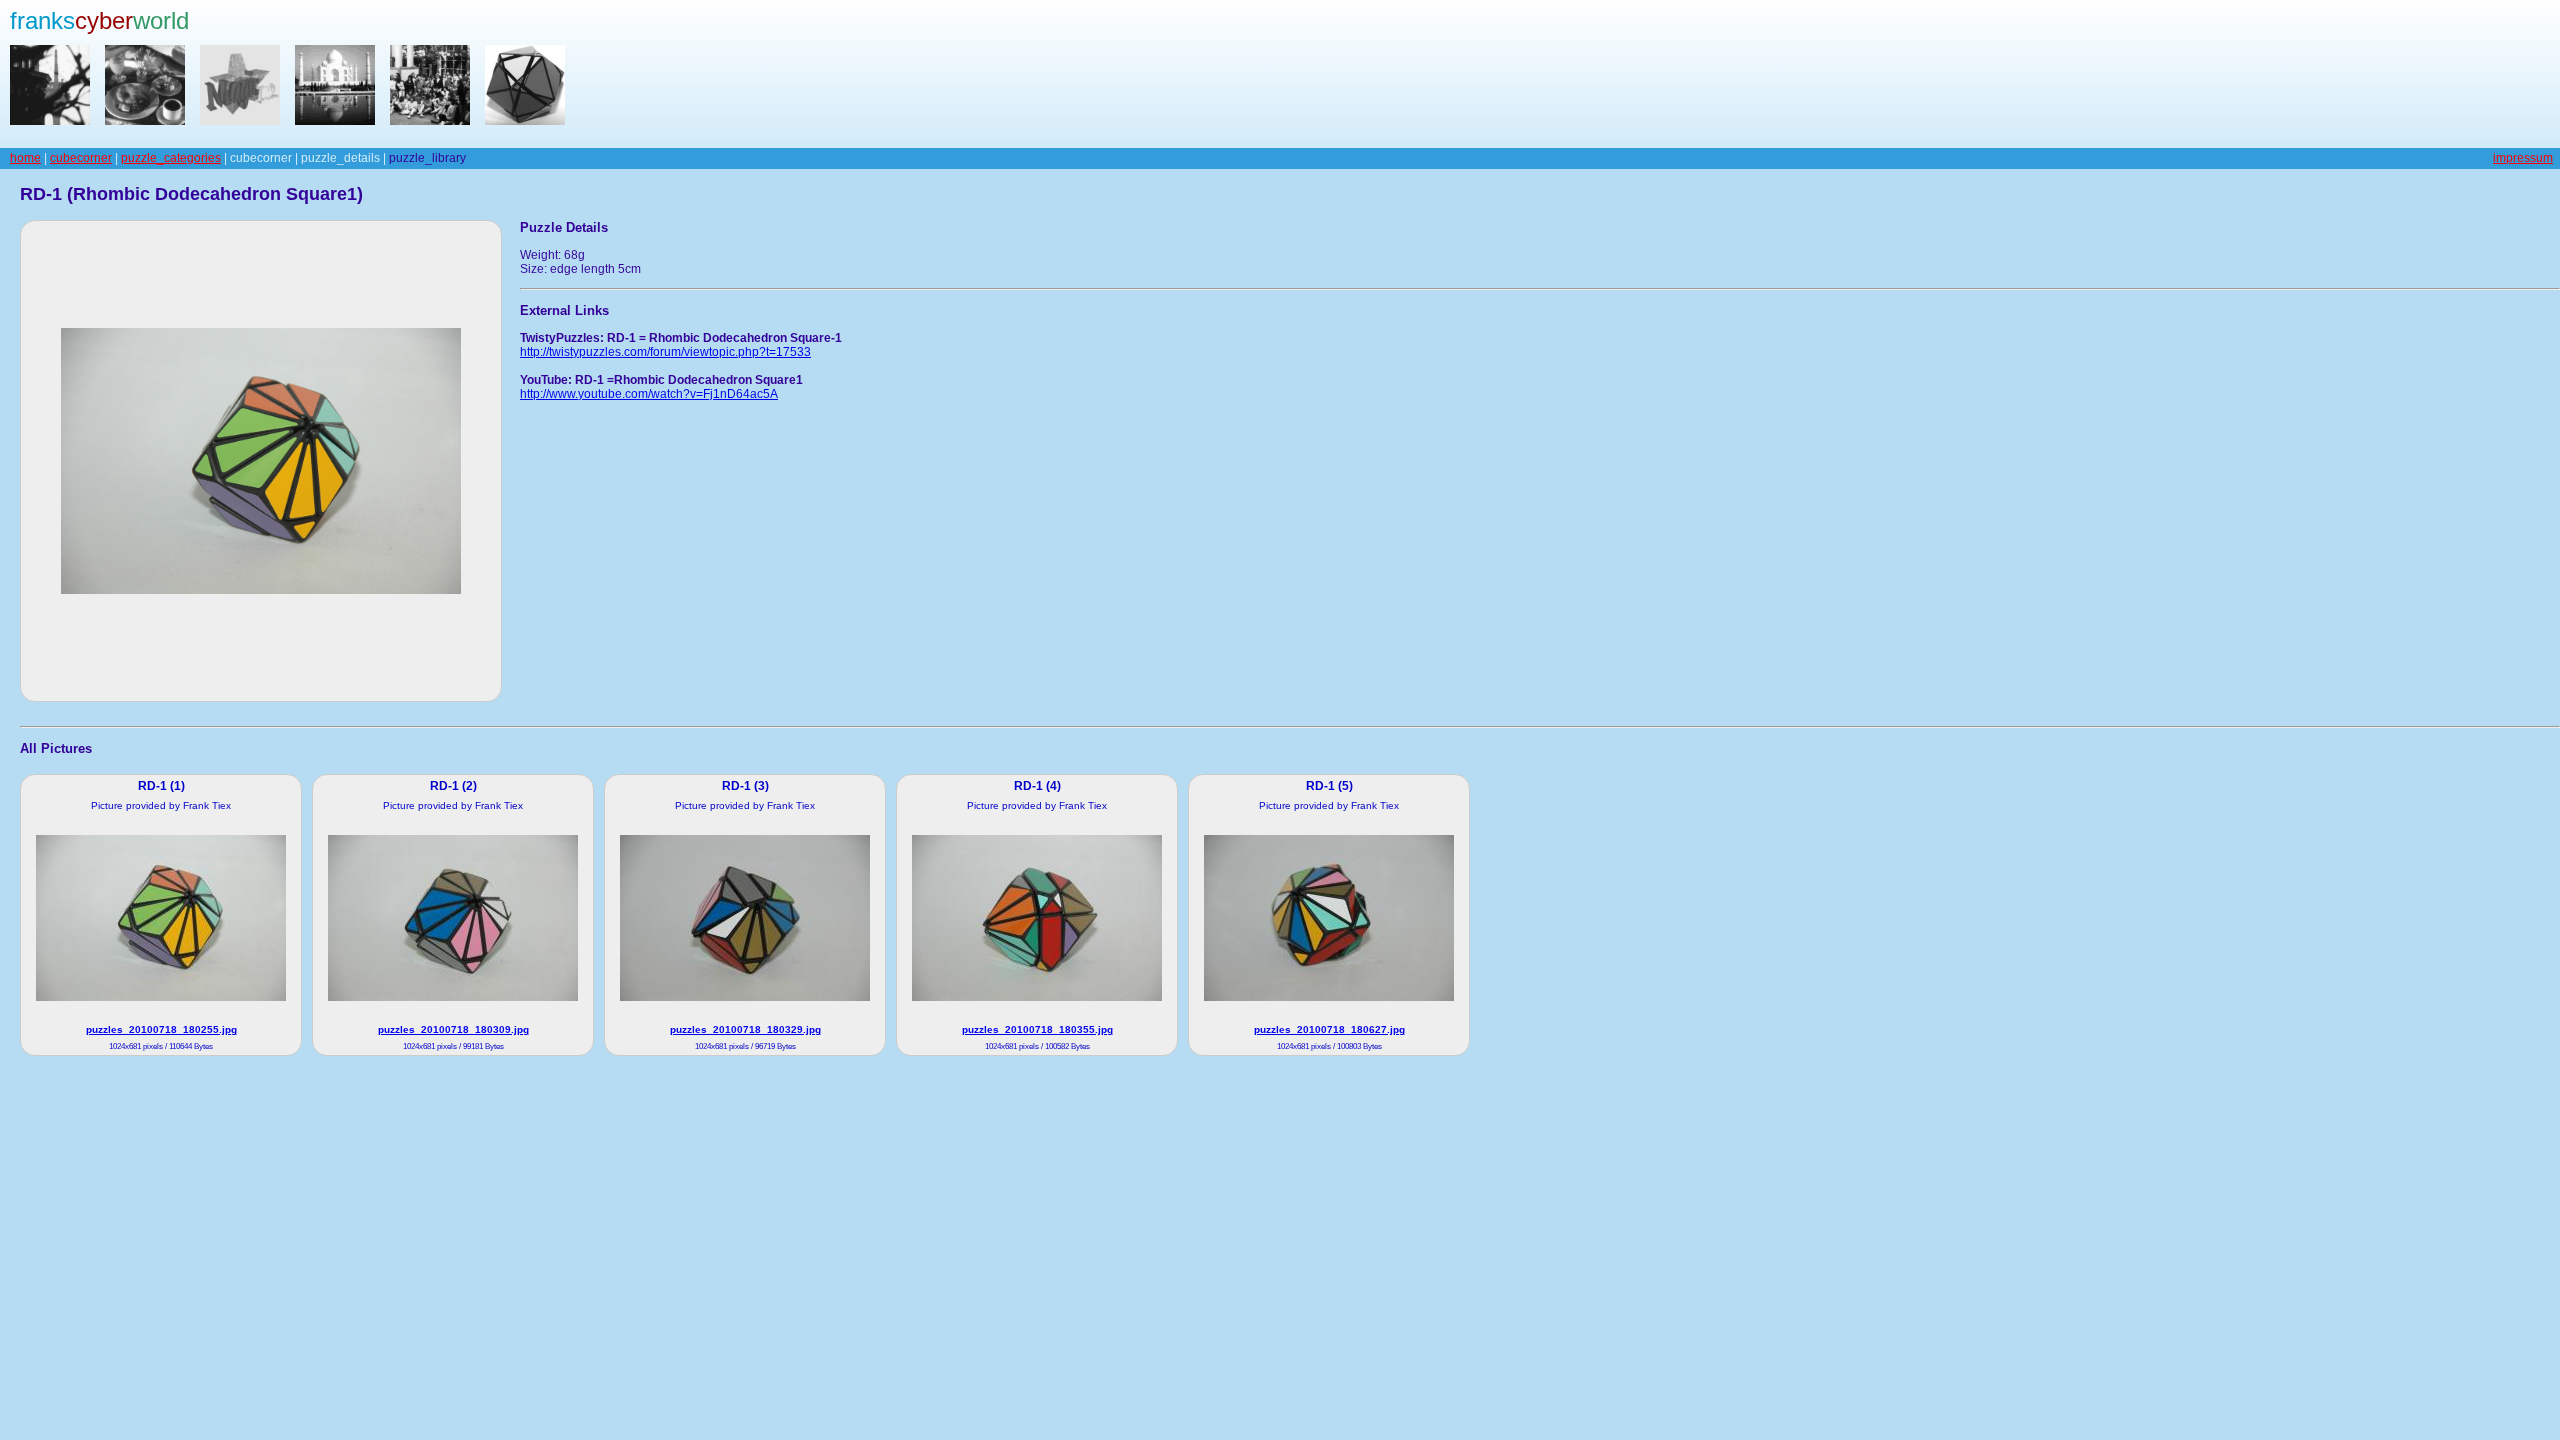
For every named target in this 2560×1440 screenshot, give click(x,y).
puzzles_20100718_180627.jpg (1329, 1029)
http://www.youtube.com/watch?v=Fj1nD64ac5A (649, 394)
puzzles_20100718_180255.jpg (161, 1029)
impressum (2523, 158)
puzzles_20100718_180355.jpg (1037, 1029)
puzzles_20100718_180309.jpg (453, 1029)
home (25, 158)
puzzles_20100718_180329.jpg (745, 1029)
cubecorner (81, 158)
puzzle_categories (171, 158)
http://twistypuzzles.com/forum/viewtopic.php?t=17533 (665, 352)
